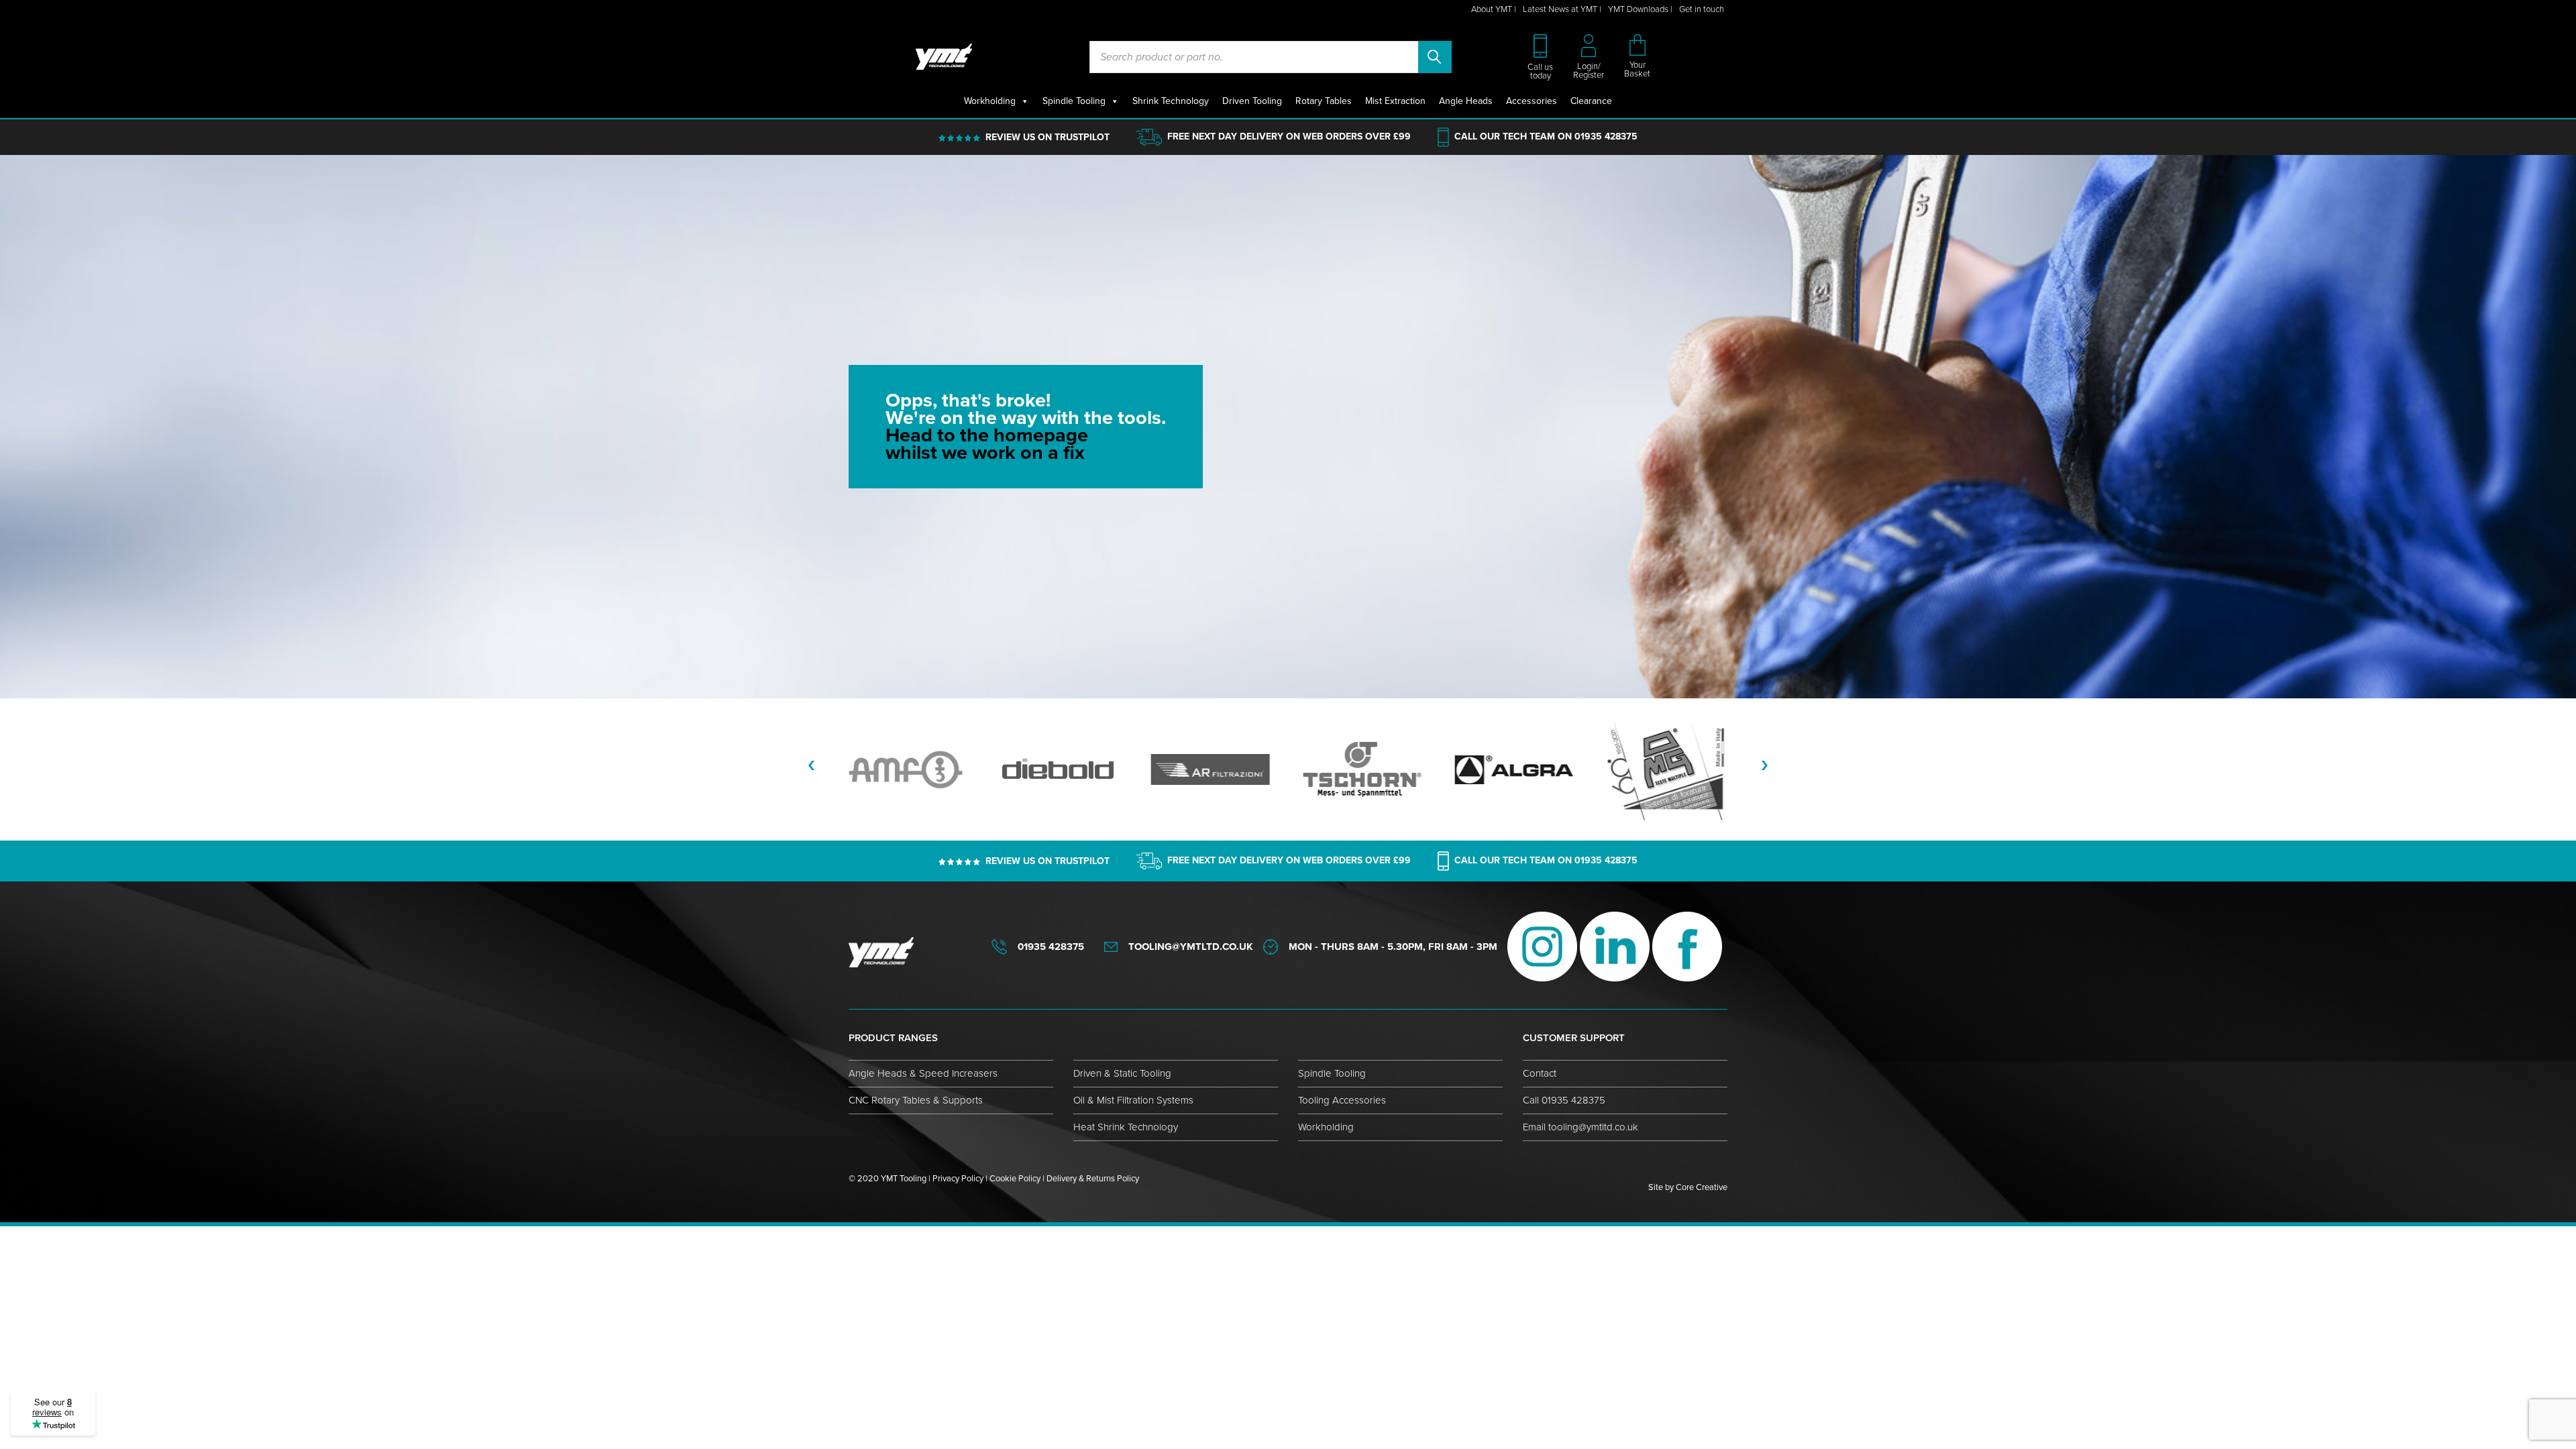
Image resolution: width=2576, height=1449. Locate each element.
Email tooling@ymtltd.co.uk (1580, 1127)
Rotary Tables (1324, 101)
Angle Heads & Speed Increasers (923, 1073)
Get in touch (1702, 9)
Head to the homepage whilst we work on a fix (987, 444)
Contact (1540, 1073)
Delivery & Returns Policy (1093, 1179)
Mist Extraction (1395, 101)
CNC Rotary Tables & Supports (916, 1100)
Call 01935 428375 (1564, 1100)
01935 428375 (1606, 137)
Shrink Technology (1171, 101)
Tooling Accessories (1342, 1100)
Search (1435, 57)
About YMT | (1494, 9)
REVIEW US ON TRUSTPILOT (1048, 137)
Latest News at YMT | (1562, 9)
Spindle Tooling (1074, 101)
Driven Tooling (1252, 101)
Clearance (1591, 101)
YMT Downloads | (1640, 9)
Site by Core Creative (1688, 1187)
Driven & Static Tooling (1122, 1073)
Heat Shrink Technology (1126, 1127)
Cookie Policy (1015, 1179)
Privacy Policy (958, 1179)
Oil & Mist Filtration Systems (1133, 1100)
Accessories (1532, 101)
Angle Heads (1466, 101)
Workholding (990, 101)
